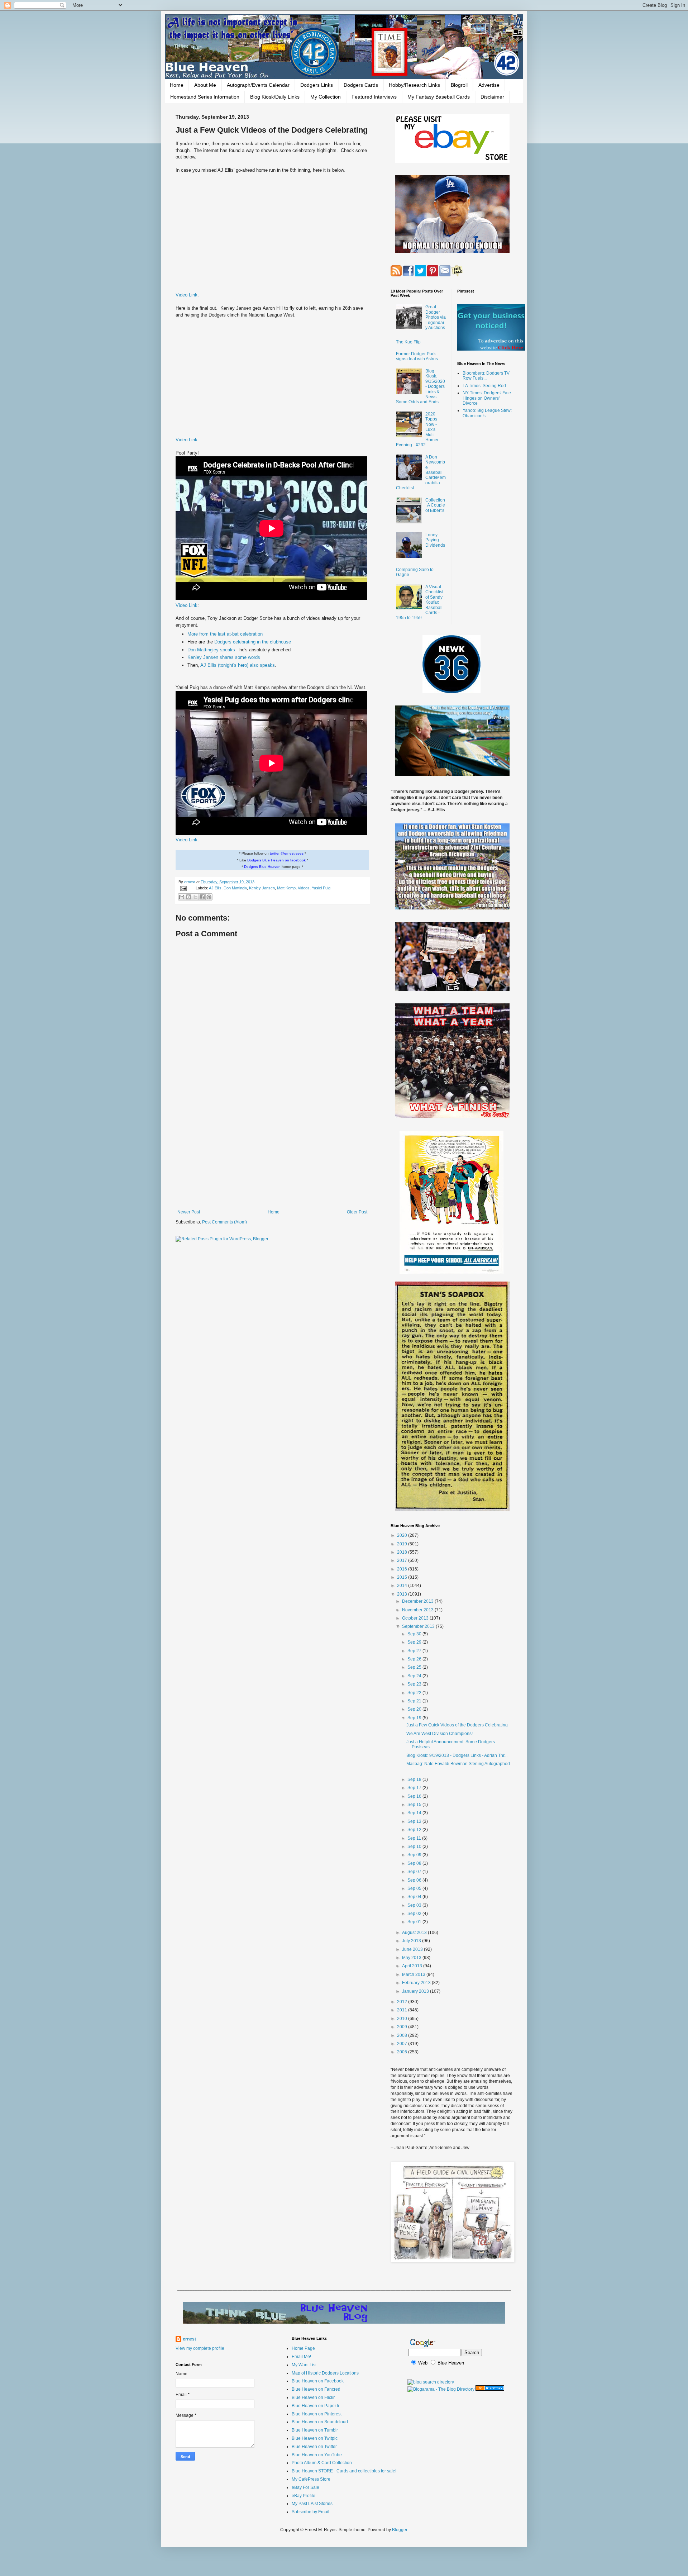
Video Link (187, 295)
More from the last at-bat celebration (225, 634)
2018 (403, 1552)
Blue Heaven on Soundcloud (320, 2422)
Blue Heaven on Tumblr (315, 2430)
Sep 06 (415, 1880)
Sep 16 (415, 1796)
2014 (403, 1586)
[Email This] (182, 897)
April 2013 (413, 1966)
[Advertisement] (272, 1150)
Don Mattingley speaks (212, 650)
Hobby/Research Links (414, 85)
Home (177, 85)
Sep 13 (415, 1821)
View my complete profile (200, 2348)
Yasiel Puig (321, 888)
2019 (403, 1544)
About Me (205, 85)
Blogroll (459, 85)
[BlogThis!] (188, 897)
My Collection (326, 97)
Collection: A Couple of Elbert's (435, 505)
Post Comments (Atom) (224, 1222)
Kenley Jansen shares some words (224, 657)
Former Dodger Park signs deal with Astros (417, 356)
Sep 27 (415, 1651)
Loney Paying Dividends (435, 540)
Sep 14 (415, 1813)
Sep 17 (415, 1788)
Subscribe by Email (310, 2512)
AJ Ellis (215, 888)
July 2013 (412, 1941)
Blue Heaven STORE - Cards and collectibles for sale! (344, 2471)
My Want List (304, 2365)
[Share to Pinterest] (209, 897)
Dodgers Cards (361, 85)
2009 (403, 2027)
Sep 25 (415, 1667)
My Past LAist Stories (312, 2504)
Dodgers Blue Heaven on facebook (276, 860)
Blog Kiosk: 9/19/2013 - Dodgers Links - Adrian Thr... (457, 1755)
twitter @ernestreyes (287, 853)
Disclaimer (492, 97)
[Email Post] (183, 888)
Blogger (400, 2530)
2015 (403, 1577)
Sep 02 (415, 1914)
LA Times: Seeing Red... (486, 386)
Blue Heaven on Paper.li (315, 2406)
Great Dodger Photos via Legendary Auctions (436, 317)
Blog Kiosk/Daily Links (275, 97)
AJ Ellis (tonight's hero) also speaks (238, 665)
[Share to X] (195, 897)
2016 (403, 1569)
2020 (403, 1535)
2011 (403, 2010)
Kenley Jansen (262, 888)
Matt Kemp (286, 888)
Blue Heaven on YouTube (317, 2455)
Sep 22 (415, 1693)
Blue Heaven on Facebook (318, 2381)
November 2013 (418, 1610)
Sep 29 (415, 1642)
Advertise (489, 85)
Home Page (303, 2348)
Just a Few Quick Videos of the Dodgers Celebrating (457, 1725)
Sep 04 (415, 1897)
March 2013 (414, 1974)
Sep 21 (415, 1701)
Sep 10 (415, 1847)
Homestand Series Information (205, 97)
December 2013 (418, 1601)
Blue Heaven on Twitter (314, 2447)
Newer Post (189, 1212)
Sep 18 (415, 1779)
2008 (403, 2035)
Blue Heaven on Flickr (313, 2397)
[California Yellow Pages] (490, 2389)
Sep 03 (415, 1905)
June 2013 (413, 1949)
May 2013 (412, 1958)
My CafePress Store (311, 2479)
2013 (403, 1594)
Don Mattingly (235, 888)
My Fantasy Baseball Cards (439, 97)
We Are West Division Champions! (439, 1734)
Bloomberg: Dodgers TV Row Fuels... (486, 376)
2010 (403, 2019)
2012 (403, 2002)
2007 (403, 2044)
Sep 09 (415, 1855)
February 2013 (417, 1983)
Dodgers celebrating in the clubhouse (253, 642)
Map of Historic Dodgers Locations (325, 2373)
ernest (190, 882)
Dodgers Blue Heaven (262, 867)
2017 (403, 1560)
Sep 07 (415, 1872)
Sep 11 (415, 1838)
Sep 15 (415, 1805)
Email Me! (301, 2357)
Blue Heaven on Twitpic (315, 2438)
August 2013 (415, 1933)
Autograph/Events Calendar (258, 85)
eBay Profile (304, 2496)
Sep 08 (415, 1863)
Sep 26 (415, 1659)
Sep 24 (415, 1676)
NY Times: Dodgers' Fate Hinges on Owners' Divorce (487, 398)
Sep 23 (415, 1684)
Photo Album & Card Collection (322, 2463)
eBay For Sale (305, 2487)
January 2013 (416, 1991)
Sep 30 (415, 1634)
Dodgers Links (317, 85)
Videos (304, 888)
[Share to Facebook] (202, 897)
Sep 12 (415, 1830)
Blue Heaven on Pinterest (317, 2414)
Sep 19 (415, 1718)
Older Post (357, 1212)
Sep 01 (415, 1922)
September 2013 (419, 1626)
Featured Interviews (374, 97)
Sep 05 (415, 1888)
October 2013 (416, 1618)
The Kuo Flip (408, 342)
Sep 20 (415, 1709)
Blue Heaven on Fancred (316, 2389)
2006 (403, 2052)
